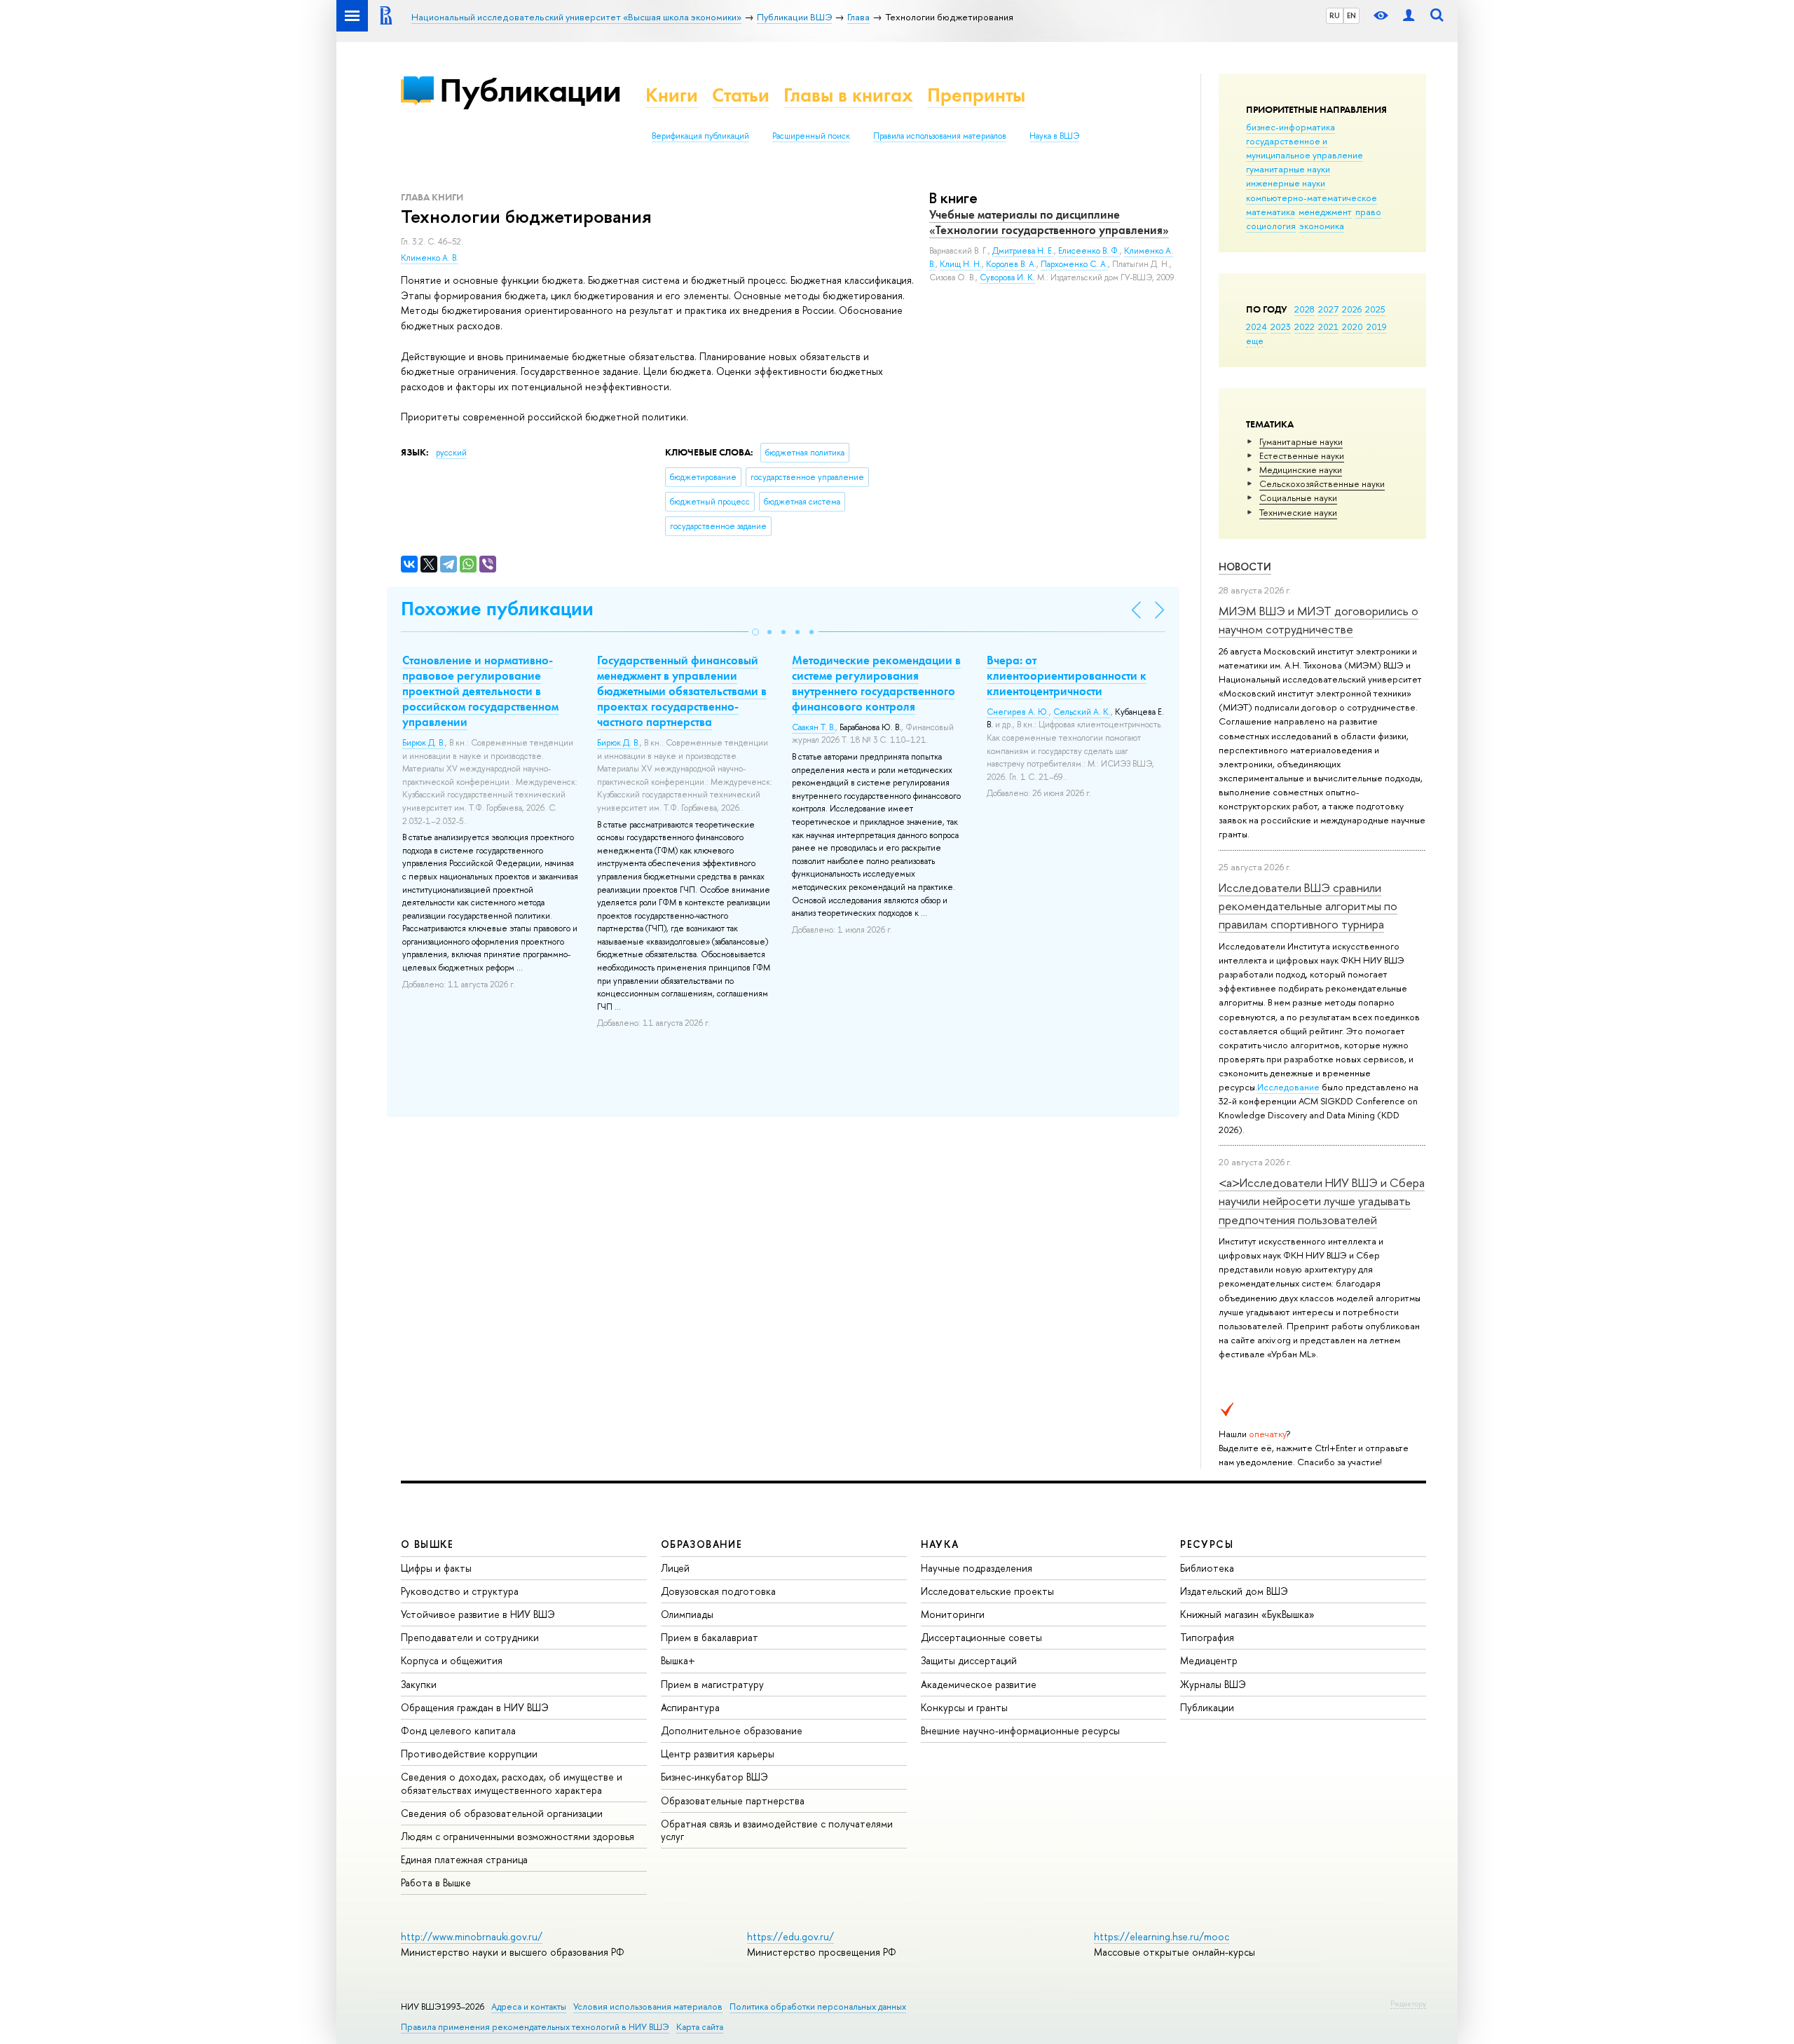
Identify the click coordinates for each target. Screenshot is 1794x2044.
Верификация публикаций (700, 136)
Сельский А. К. (1082, 712)
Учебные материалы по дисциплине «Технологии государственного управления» (1049, 222)
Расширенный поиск (811, 136)
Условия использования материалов (648, 2007)
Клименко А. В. (430, 258)
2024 (1257, 327)
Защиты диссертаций (969, 1660)
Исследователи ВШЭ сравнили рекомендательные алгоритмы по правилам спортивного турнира (1308, 906)
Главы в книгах (848, 95)
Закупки (419, 1684)
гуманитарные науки (1288, 169)
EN (1351, 15)
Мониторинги (953, 1614)
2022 (1305, 327)
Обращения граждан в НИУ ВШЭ (475, 1707)
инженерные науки (1286, 183)
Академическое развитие (979, 1684)
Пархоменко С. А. (1074, 264)
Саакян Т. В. (814, 727)
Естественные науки (1302, 455)
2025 (1375, 309)
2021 (1328, 327)
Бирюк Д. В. (424, 743)
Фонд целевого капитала (458, 1730)
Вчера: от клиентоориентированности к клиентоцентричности (1067, 675)
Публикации (530, 90)
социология (1271, 226)
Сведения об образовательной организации (502, 1813)
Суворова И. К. (1007, 277)
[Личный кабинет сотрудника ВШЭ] (1409, 16)
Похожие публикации (497, 609)
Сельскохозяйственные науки (1322, 483)
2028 (1305, 309)
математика (1271, 212)
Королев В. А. (1011, 264)
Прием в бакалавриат (710, 1637)
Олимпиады (687, 1614)
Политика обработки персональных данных (818, 2007)
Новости (1245, 567)
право (1368, 212)
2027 (1328, 309)
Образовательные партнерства (733, 1800)
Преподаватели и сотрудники (470, 1637)
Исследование (1288, 1087)
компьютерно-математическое (1312, 198)
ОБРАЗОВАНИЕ (701, 1544)
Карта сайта (700, 2027)
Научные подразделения (977, 1568)
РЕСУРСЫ (1207, 1544)
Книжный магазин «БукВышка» (1247, 1614)
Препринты (976, 95)
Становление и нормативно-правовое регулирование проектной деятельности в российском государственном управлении (480, 691)
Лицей (675, 1568)
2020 (1353, 327)
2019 (1377, 327)
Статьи (741, 95)
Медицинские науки (1301, 469)
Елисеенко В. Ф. (1089, 251)
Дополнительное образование (732, 1730)
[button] (755, 632)
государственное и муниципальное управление (1305, 148)
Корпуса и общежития (452, 1660)
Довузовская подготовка (718, 1591)
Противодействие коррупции (469, 1754)
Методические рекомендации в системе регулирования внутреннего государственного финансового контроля (876, 683)
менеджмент (1325, 212)
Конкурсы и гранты (964, 1707)
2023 (1281, 327)
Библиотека (1207, 1568)
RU (1335, 15)
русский (451, 453)
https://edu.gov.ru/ (790, 1936)
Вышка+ (678, 1660)
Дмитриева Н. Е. (1023, 251)
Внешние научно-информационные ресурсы (1020, 1730)
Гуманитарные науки (1301, 441)
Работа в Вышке (436, 1882)
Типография (1207, 1637)
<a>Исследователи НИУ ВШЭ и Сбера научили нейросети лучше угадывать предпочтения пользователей (1322, 1201)
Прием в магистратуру (712, 1684)
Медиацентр (1209, 1660)
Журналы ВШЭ (1213, 1684)
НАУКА (940, 1544)
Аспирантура (690, 1707)
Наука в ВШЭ (1054, 136)
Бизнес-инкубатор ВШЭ (714, 1777)
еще (1255, 341)
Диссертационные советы (981, 1637)
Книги (672, 95)
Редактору (1408, 2003)
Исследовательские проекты (987, 1591)
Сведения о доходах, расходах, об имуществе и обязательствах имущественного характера (512, 1783)
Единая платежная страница (464, 1859)
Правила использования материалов (940, 136)
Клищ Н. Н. (961, 264)
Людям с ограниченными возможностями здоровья (518, 1836)
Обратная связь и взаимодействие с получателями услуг (777, 1830)
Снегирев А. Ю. (1018, 712)
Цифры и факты (436, 1568)
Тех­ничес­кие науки (1298, 512)
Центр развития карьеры (718, 1754)
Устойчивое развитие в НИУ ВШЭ (478, 1614)
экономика (1322, 226)
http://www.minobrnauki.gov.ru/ (472, 1936)
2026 (1352, 309)
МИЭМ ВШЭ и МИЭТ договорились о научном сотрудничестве (1319, 620)
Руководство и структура (460, 1591)
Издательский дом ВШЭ (1234, 1591)
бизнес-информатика (1290, 127)
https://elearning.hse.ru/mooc (1162, 1936)
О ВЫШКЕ (427, 1544)
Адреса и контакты (529, 2007)
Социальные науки (1298, 498)
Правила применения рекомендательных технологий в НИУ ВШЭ (535, 2027)
